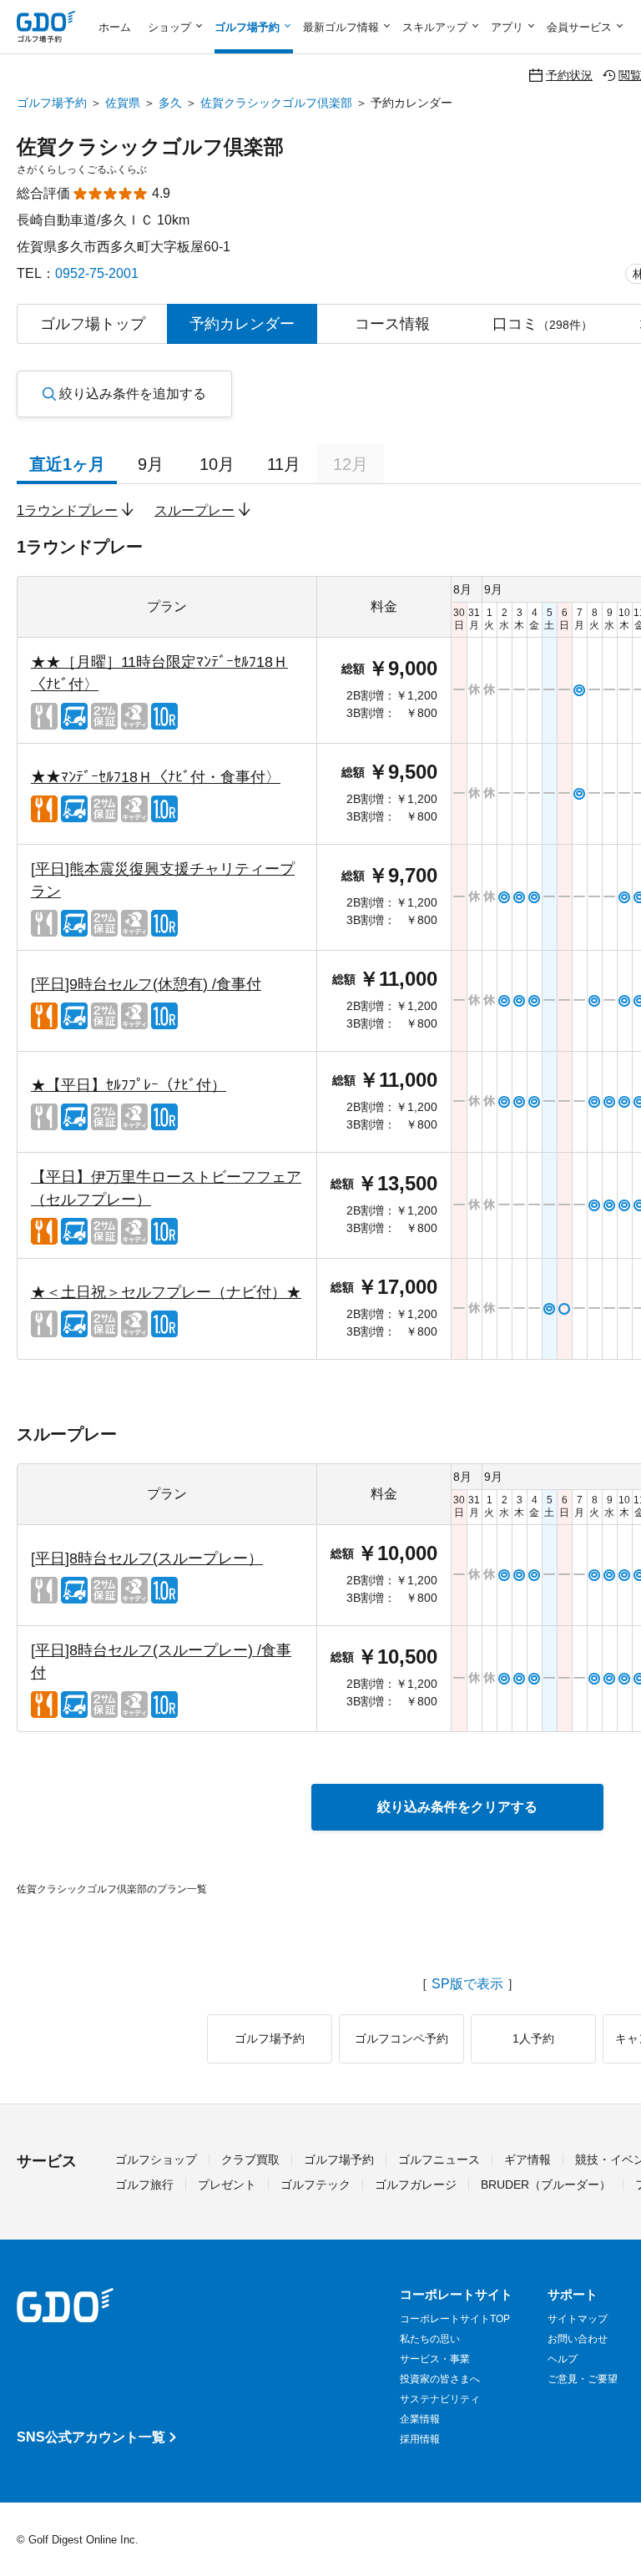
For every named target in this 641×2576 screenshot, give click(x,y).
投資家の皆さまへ (440, 2379)
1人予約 (533, 2038)
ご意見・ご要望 (583, 2379)
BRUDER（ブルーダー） (546, 2185)
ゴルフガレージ (416, 2185)
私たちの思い (430, 2339)
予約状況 (569, 75)
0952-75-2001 (97, 273)
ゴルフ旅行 (144, 2185)
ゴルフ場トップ (93, 324)
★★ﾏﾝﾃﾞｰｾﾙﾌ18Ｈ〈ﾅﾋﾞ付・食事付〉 (156, 777)
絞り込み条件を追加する (133, 394)
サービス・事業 (435, 2359)
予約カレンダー (242, 324)
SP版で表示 (467, 1984)
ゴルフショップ (156, 2159)
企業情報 (420, 2419)
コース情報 (392, 324)
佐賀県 (123, 103)
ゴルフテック (315, 2185)
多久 (170, 103)
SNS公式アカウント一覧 (91, 2437)
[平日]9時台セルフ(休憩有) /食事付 (146, 984)
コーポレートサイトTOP (455, 2319)
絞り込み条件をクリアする (457, 1807)
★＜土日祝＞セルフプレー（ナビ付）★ (166, 1292)
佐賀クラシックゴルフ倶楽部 (276, 103)
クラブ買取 (250, 2159)
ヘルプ (563, 2359)
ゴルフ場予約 (52, 103)
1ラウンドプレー (67, 510)
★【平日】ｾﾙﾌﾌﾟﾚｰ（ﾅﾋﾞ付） (129, 1085)
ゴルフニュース (439, 2159)
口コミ (543, 324)
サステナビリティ (440, 2399)
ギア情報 (527, 2159)
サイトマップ (578, 2319)
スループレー (194, 510)
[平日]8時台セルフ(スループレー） (147, 1558)
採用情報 (420, 2439)
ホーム (115, 27)
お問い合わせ (578, 2339)
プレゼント (227, 2185)
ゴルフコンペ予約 (401, 2038)
